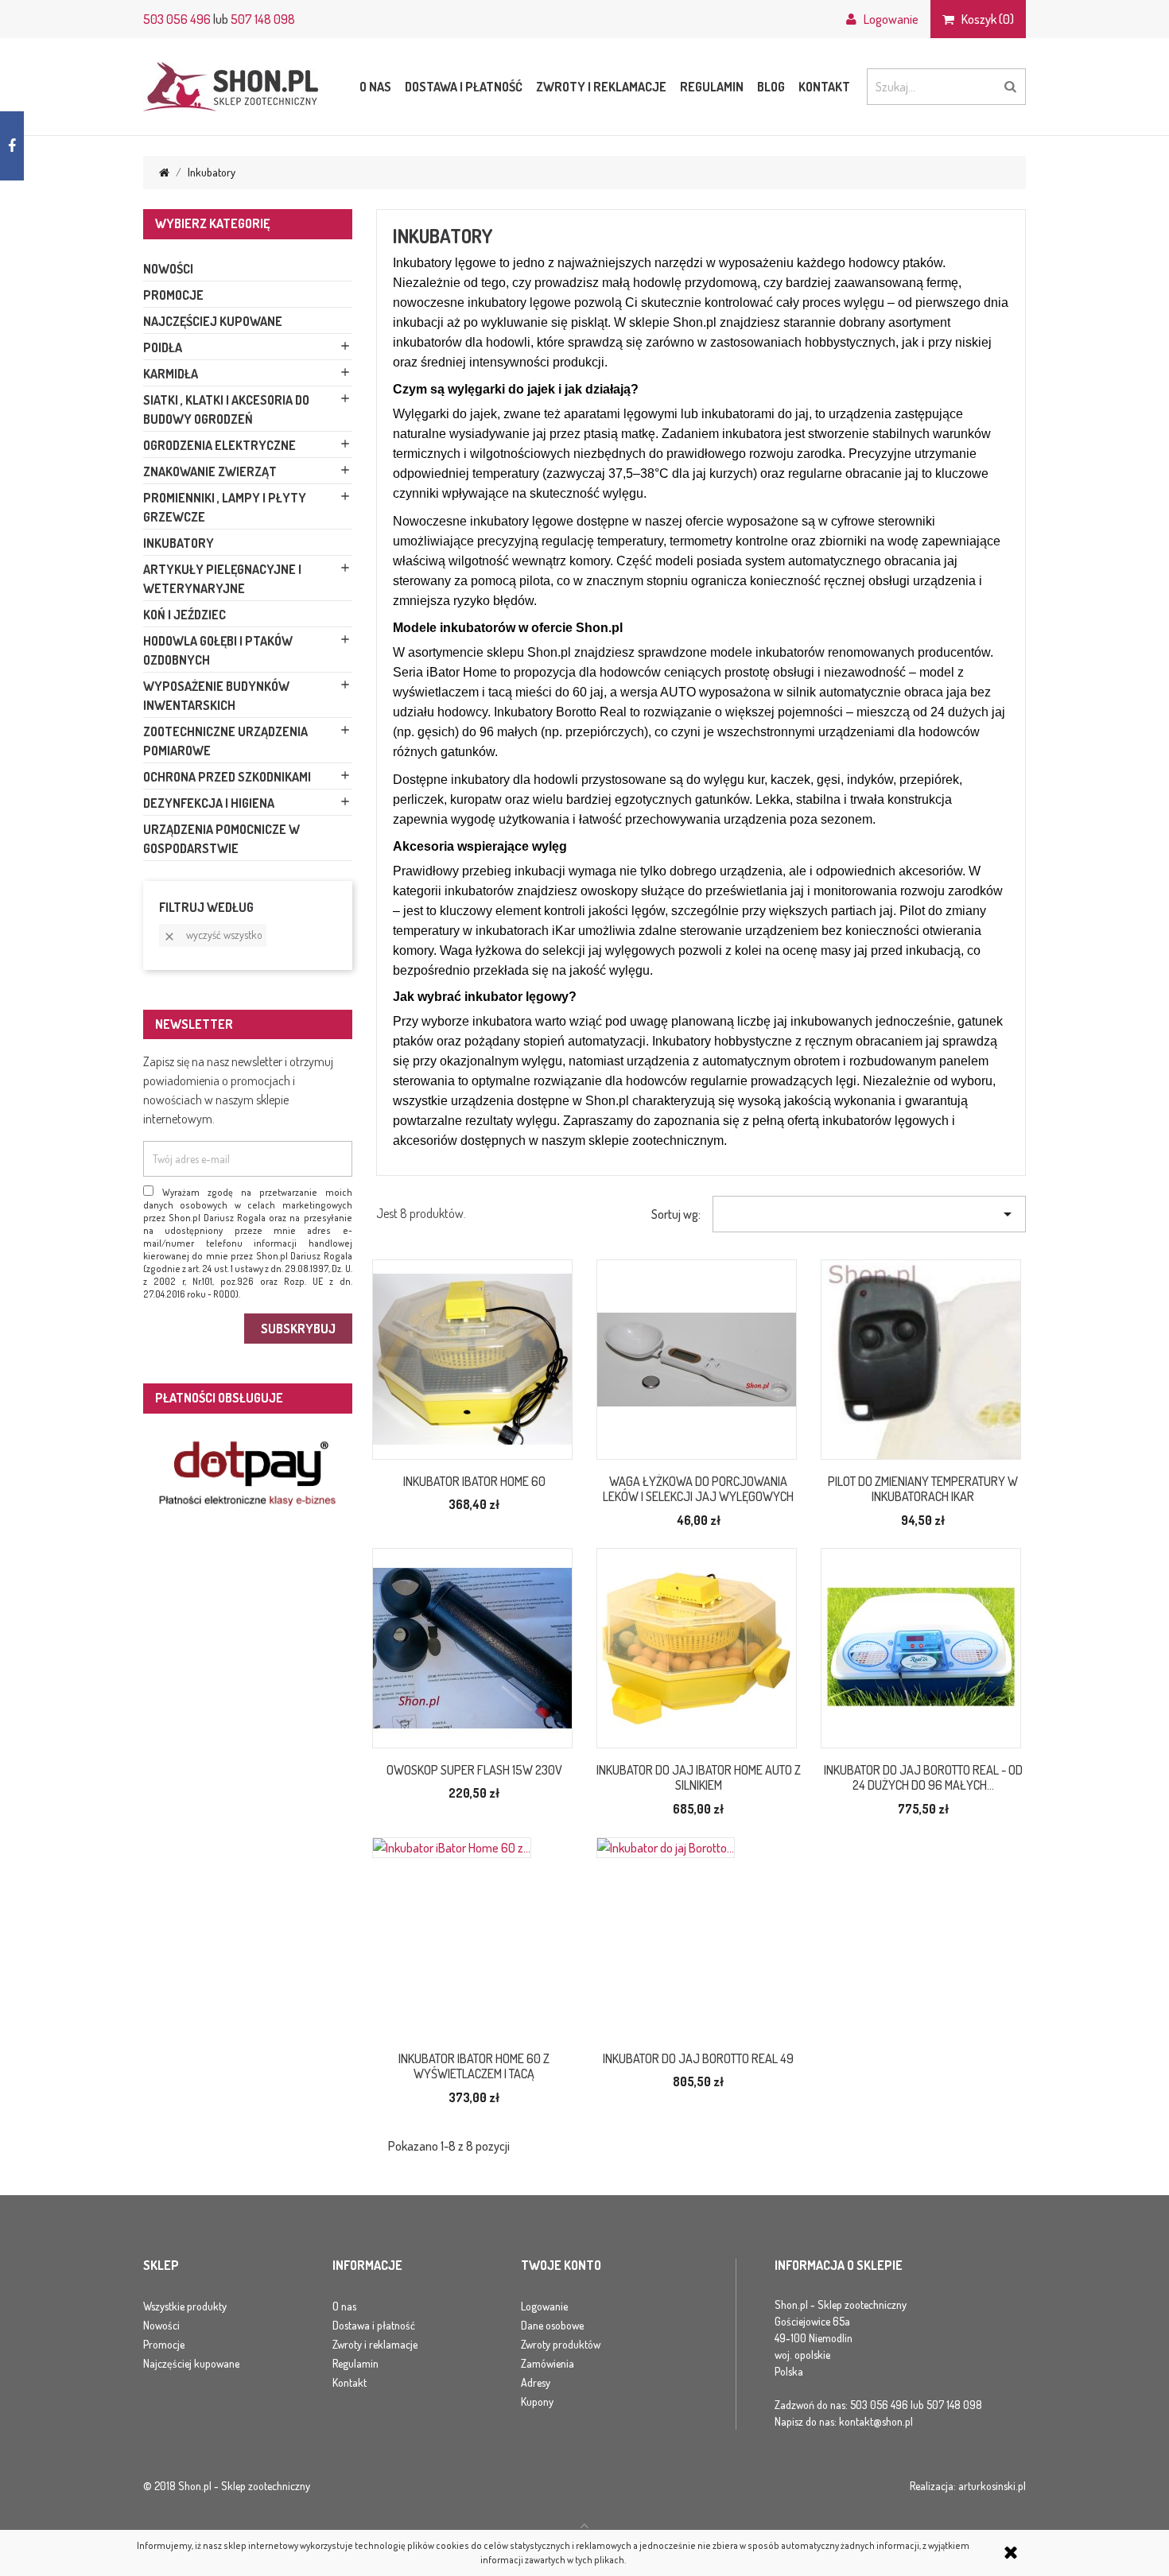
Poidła (163, 347)
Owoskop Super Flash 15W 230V (474, 1770)
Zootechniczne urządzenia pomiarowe (225, 741)
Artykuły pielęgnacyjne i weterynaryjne (222, 579)
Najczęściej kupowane (213, 321)
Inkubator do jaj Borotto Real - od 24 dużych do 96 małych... (923, 1778)
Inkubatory (179, 543)
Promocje (173, 295)
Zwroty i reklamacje (601, 87)
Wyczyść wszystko (213, 935)
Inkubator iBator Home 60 (474, 1481)
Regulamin (712, 87)
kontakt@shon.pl (876, 2421)
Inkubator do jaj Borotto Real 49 (698, 2058)
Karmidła (171, 374)
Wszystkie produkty (185, 2306)
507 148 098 (263, 19)
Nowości (168, 269)
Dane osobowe (552, 2325)
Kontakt (824, 87)
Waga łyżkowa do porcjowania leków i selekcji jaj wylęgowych (698, 1489)
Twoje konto (561, 2266)
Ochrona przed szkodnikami (227, 777)
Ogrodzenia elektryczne (219, 445)
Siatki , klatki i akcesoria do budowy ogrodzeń (226, 409)
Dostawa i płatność (464, 87)
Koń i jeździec (184, 615)
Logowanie (544, 2306)
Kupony (537, 2401)
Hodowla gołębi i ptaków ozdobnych (218, 650)
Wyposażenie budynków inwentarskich (216, 696)
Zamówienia (548, 2363)
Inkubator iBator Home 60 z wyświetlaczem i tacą (474, 2066)
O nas (375, 87)
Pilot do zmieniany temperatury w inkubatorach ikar (923, 1489)
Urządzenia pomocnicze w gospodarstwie (221, 839)
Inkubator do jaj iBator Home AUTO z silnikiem (699, 1778)
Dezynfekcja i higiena (209, 803)
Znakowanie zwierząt (210, 471)
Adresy (536, 2382)
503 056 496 (177, 19)
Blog (771, 87)
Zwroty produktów (561, 2344)
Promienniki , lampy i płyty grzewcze (225, 507)
